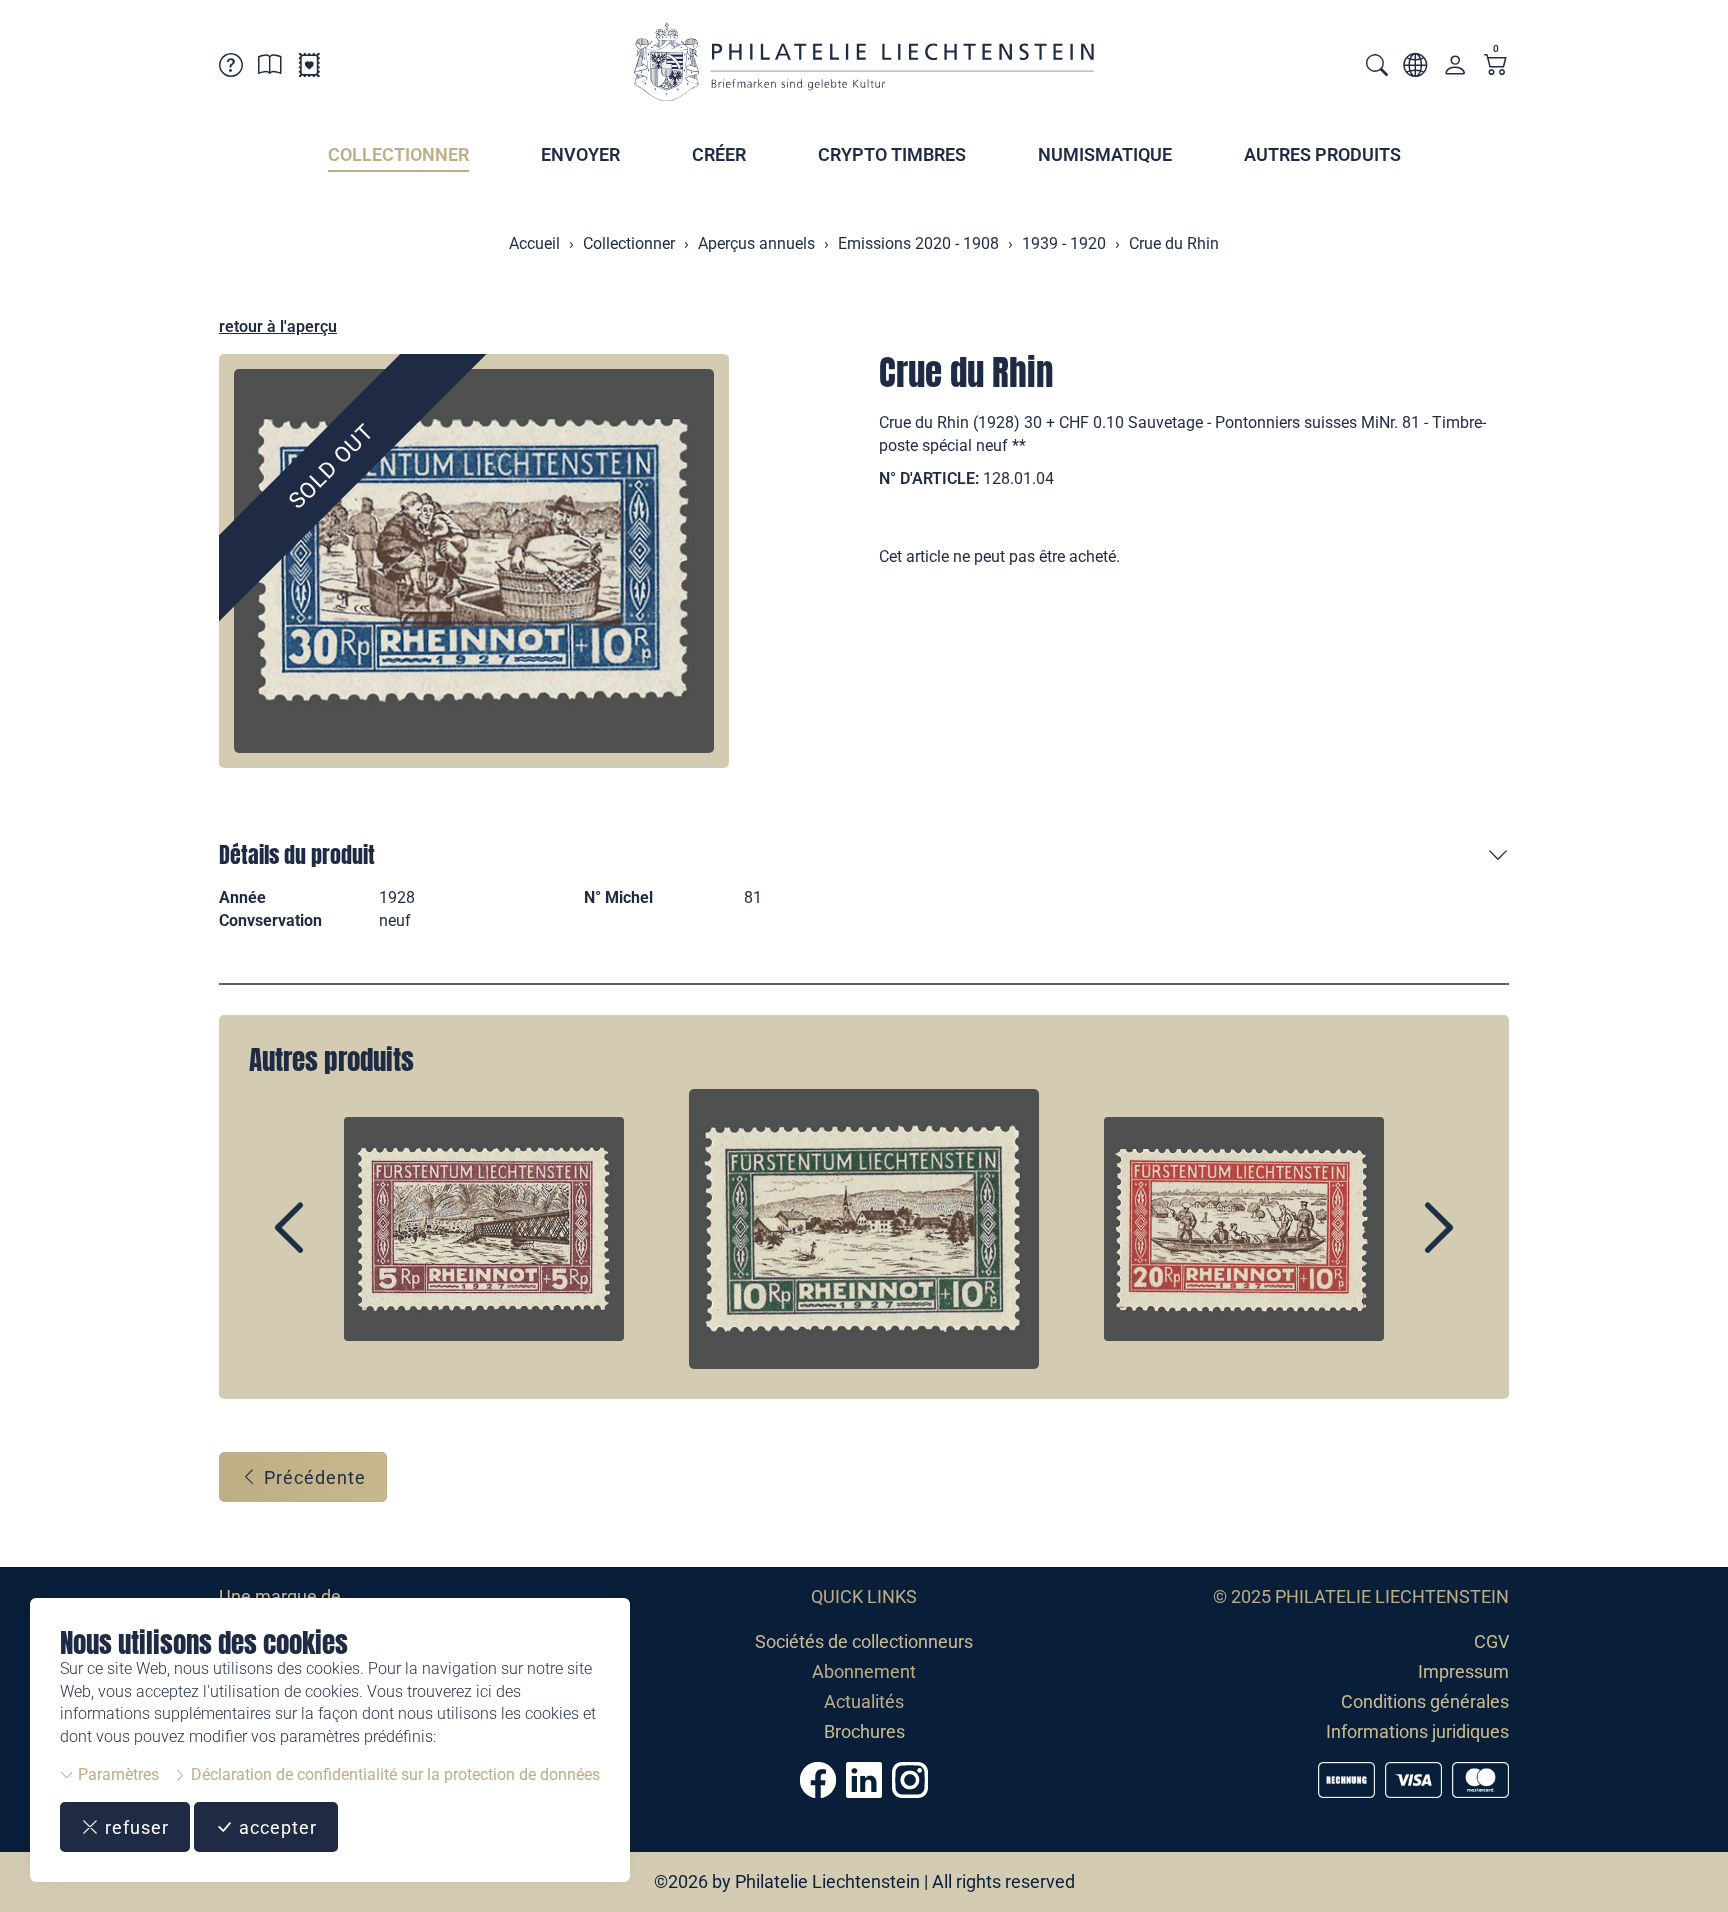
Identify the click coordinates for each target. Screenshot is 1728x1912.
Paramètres (116, 1774)
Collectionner (398, 154)
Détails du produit (297, 854)
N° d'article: (929, 478)
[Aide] (231, 68)
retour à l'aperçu (278, 326)
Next (1393, 1245)
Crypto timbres (892, 154)
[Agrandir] (474, 561)
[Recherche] (1377, 67)
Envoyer (580, 154)
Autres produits (1322, 154)
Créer (719, 154)
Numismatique (1105, 154)
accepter (275, 1827)
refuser (134, 1827)
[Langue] (1415, 68)
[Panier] (1496, 66)
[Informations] (270, 68)
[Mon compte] (1455, 69)
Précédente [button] (312, 1477)
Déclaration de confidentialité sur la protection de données (393, 1774)
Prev (335, 1245)
